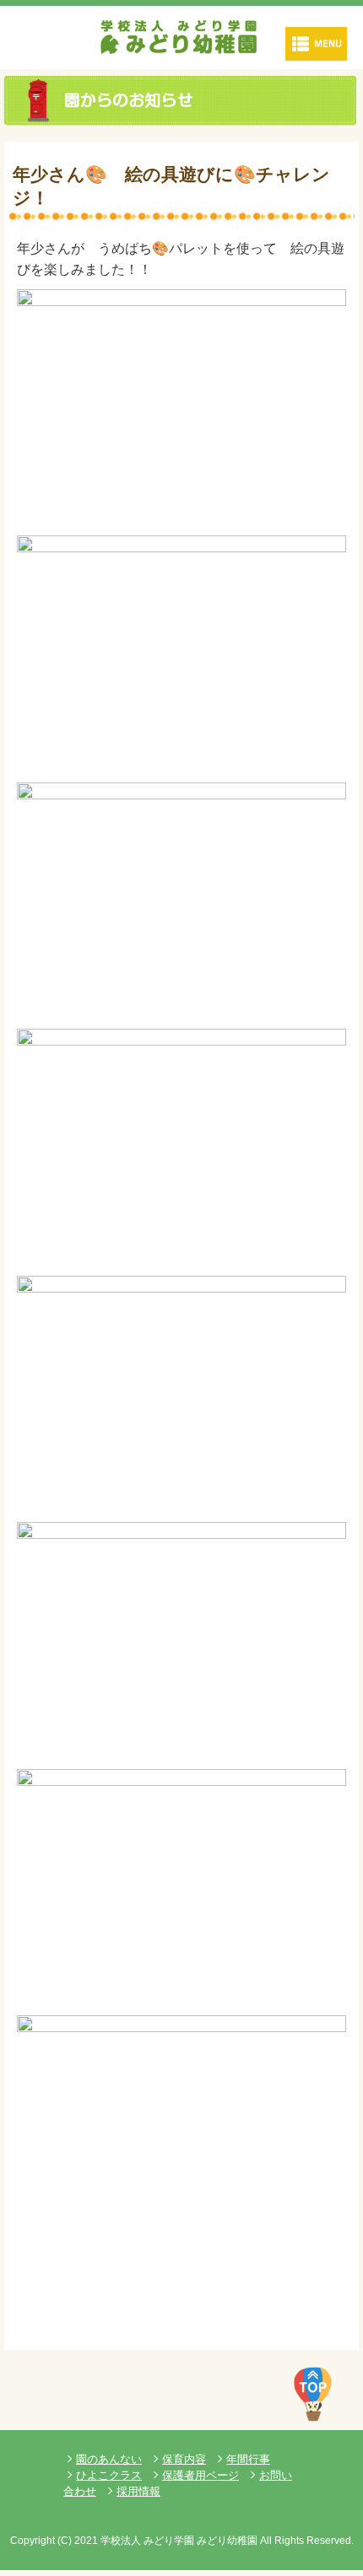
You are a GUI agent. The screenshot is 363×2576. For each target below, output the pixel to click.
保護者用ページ (200, 2475)
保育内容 (184, 2459)
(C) (65, 2541)
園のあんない (109, 2459)
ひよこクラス (109, 2475)
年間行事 (248, 2459)
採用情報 (138, 2491)
